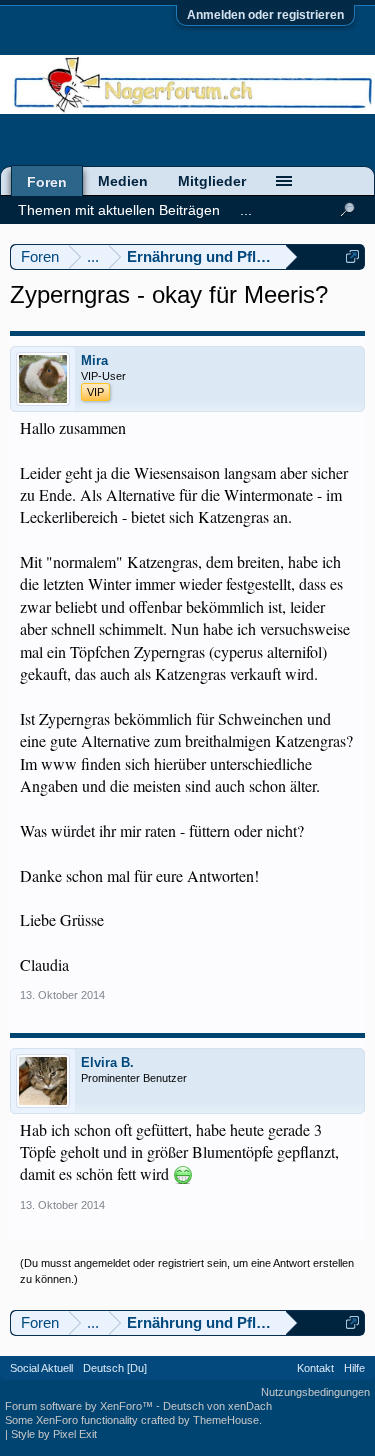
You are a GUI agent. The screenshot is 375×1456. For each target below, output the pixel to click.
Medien (123, 181)
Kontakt (315, 1368)
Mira (94, 360)
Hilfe (354, 1368)
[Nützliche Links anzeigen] (352, 256)
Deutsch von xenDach (217, 1406)
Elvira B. (107, 1062)
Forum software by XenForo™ (80, 1406)
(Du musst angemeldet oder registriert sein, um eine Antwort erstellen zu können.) (187, 1271)
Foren (47, 182)
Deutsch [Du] (115, 1368)
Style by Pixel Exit (54, 1434)
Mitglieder (212, 181)
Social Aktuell (41, 1368)
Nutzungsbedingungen (315, 1392)
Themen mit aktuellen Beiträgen (119, 210)
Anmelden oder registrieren (265, 15)
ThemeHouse (226, 1420)
